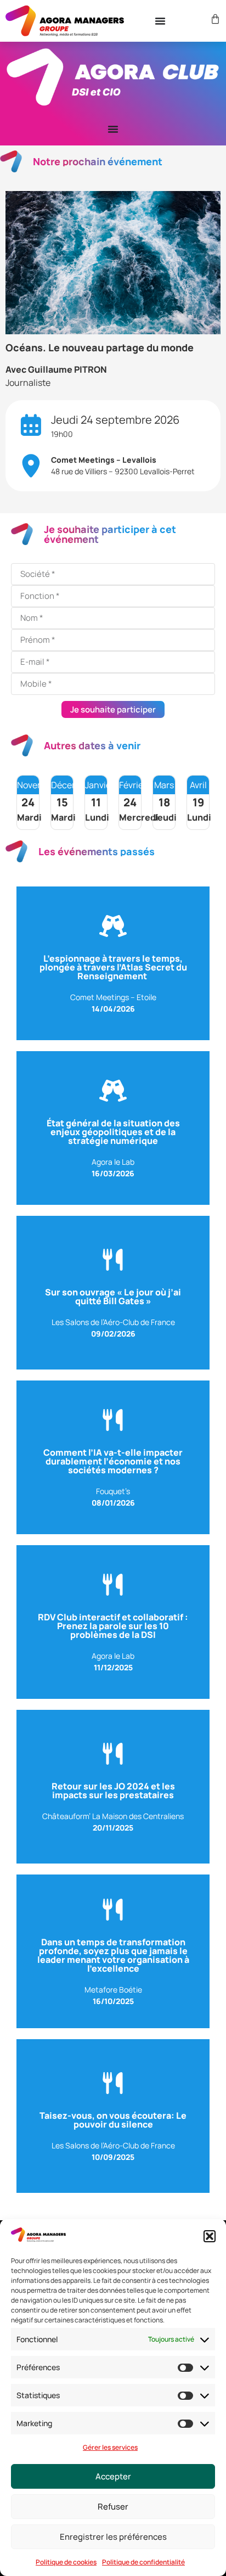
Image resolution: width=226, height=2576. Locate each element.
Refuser (113, 2507)
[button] (210, 2236)
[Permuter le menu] (160, 21)
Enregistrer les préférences (113, 2537)
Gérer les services (110, 2447)
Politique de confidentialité (143, 2562)
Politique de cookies (66, 2562)
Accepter (113, 2476)
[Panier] (214, 19)
